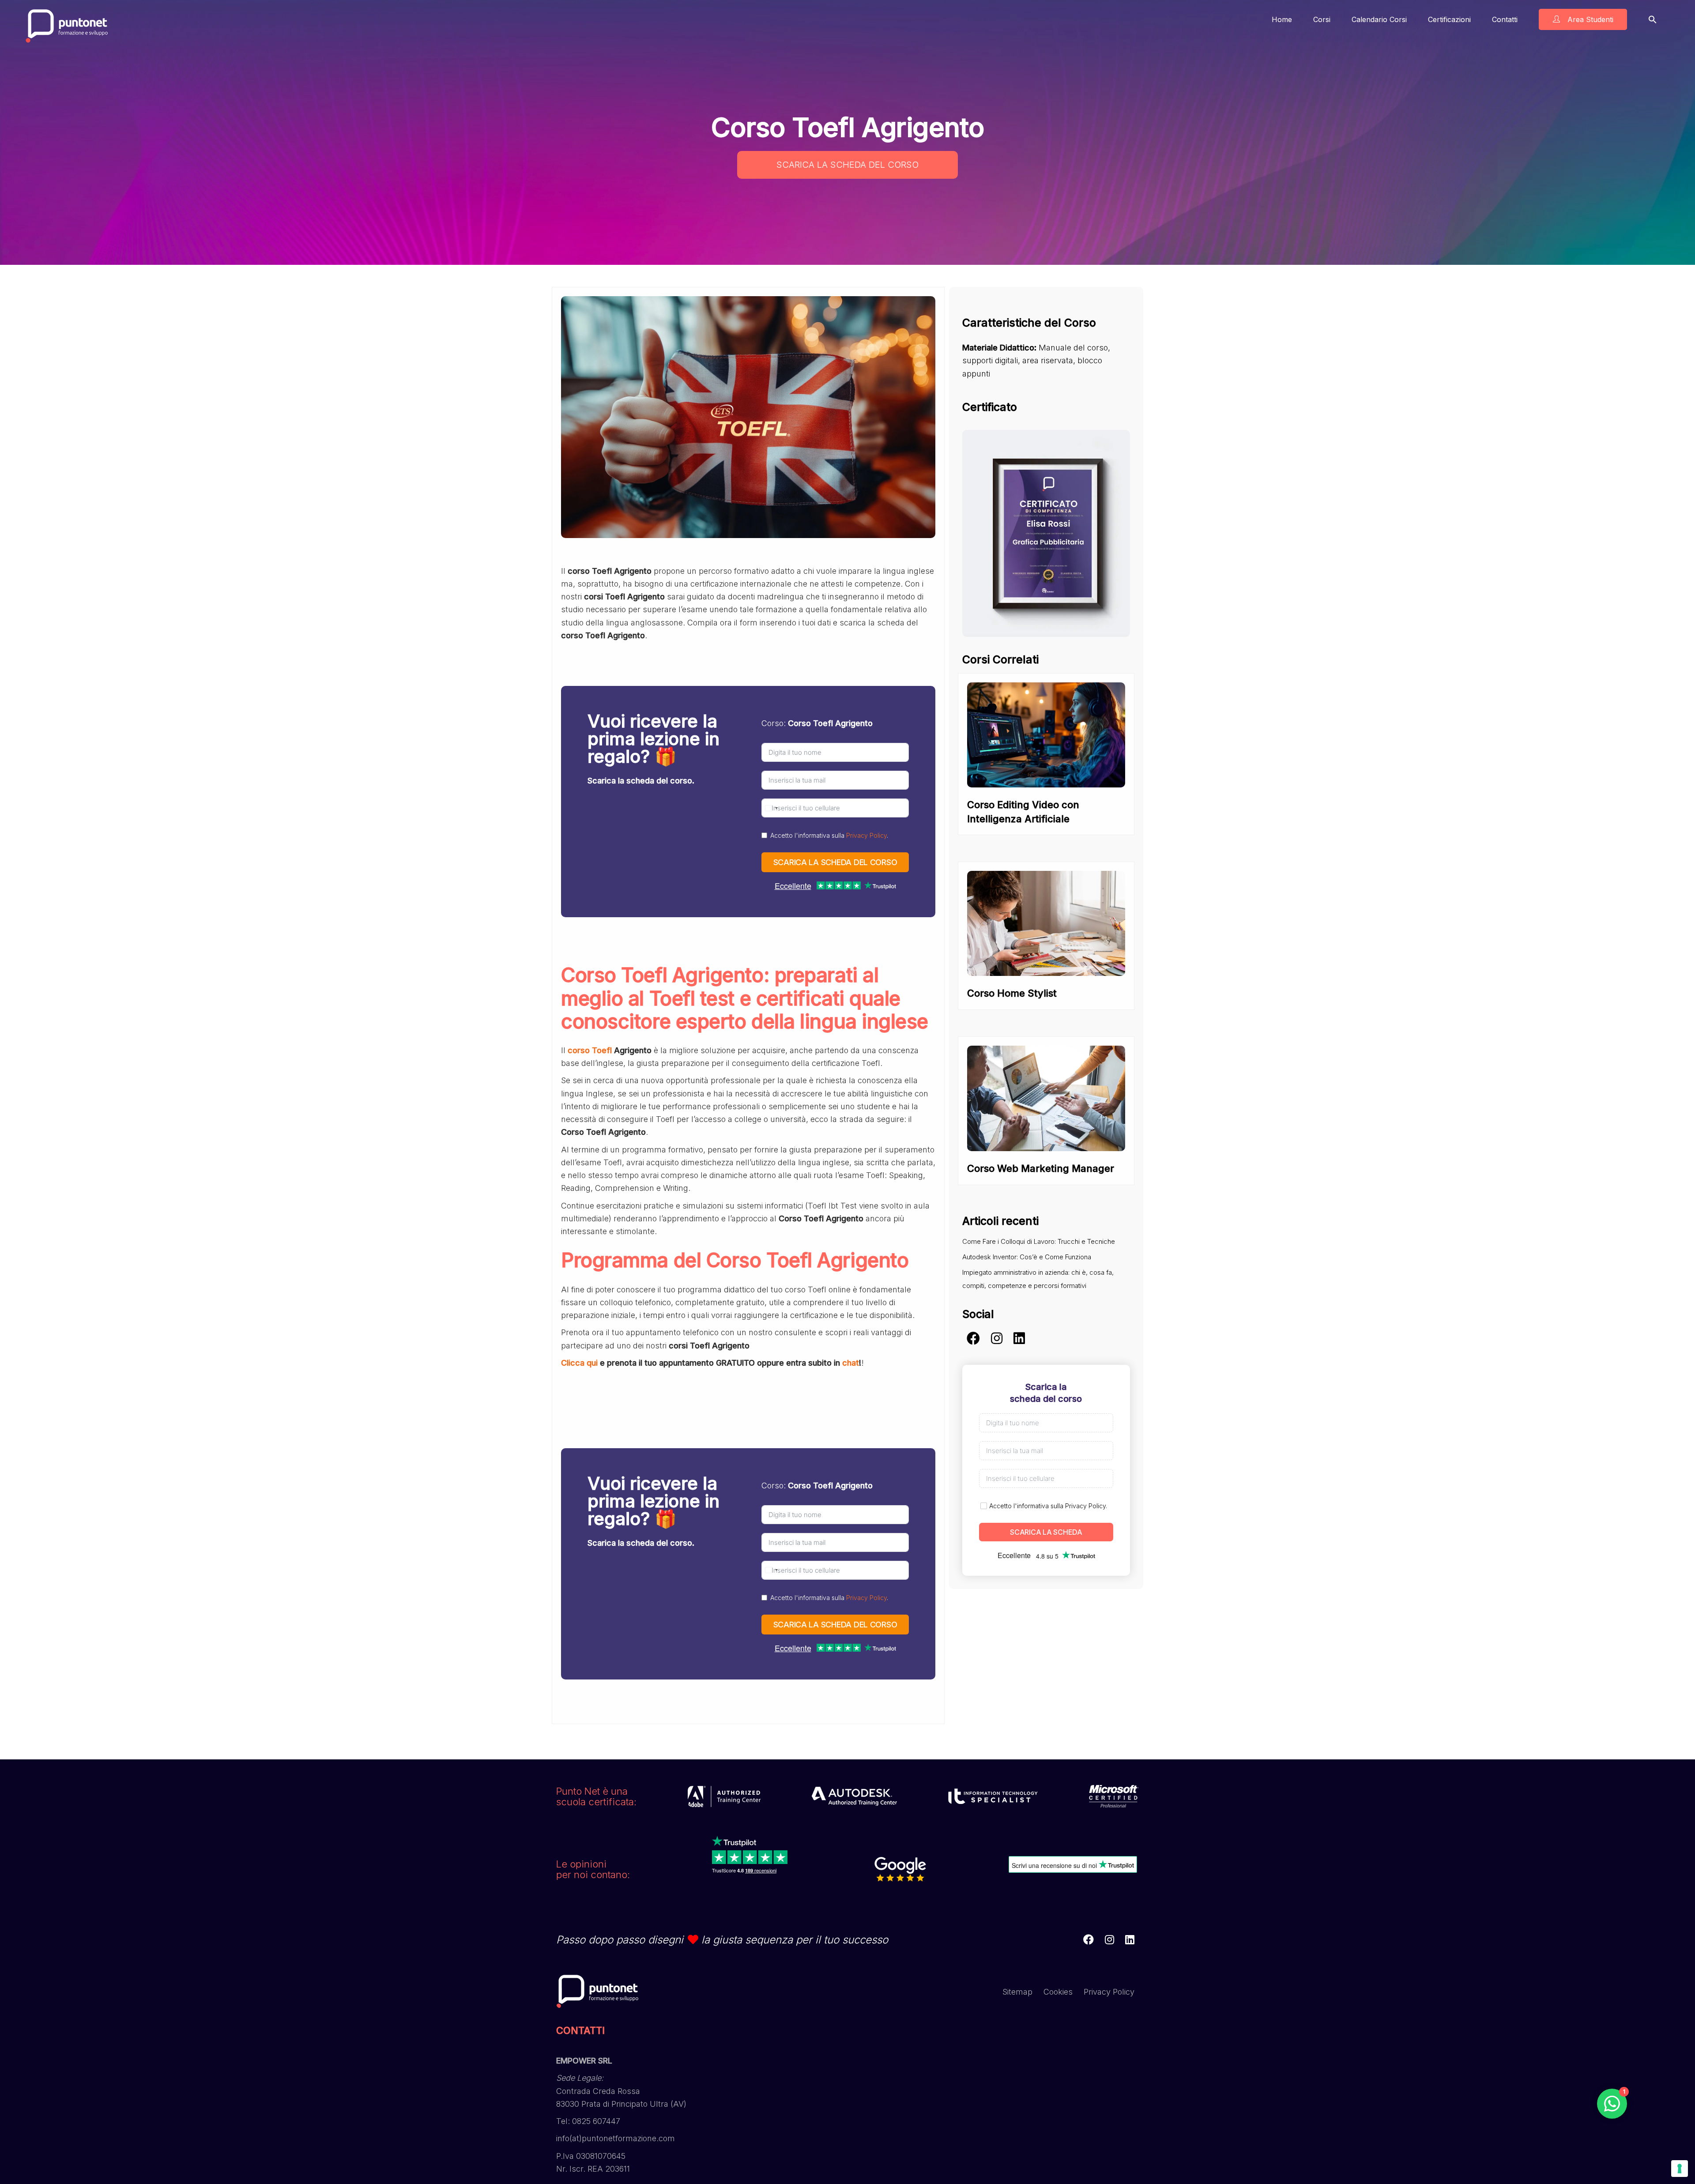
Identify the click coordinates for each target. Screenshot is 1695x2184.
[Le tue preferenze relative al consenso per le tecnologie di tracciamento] (1680, 2169)
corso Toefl (590, 1050)
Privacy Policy (866, 835)
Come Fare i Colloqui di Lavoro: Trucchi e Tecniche (1039, 1241)
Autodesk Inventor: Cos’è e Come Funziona (1027, 1257)
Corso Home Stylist (1012, 993)
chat (851, 1363)
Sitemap (1017, 1992)
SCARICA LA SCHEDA (1046, 1532)
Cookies (1058, 1992)
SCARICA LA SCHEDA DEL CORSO (847, 165)
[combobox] (771, 808)
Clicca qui (579, 1363)
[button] (1653, 19)
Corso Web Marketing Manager (1041, 1168)
